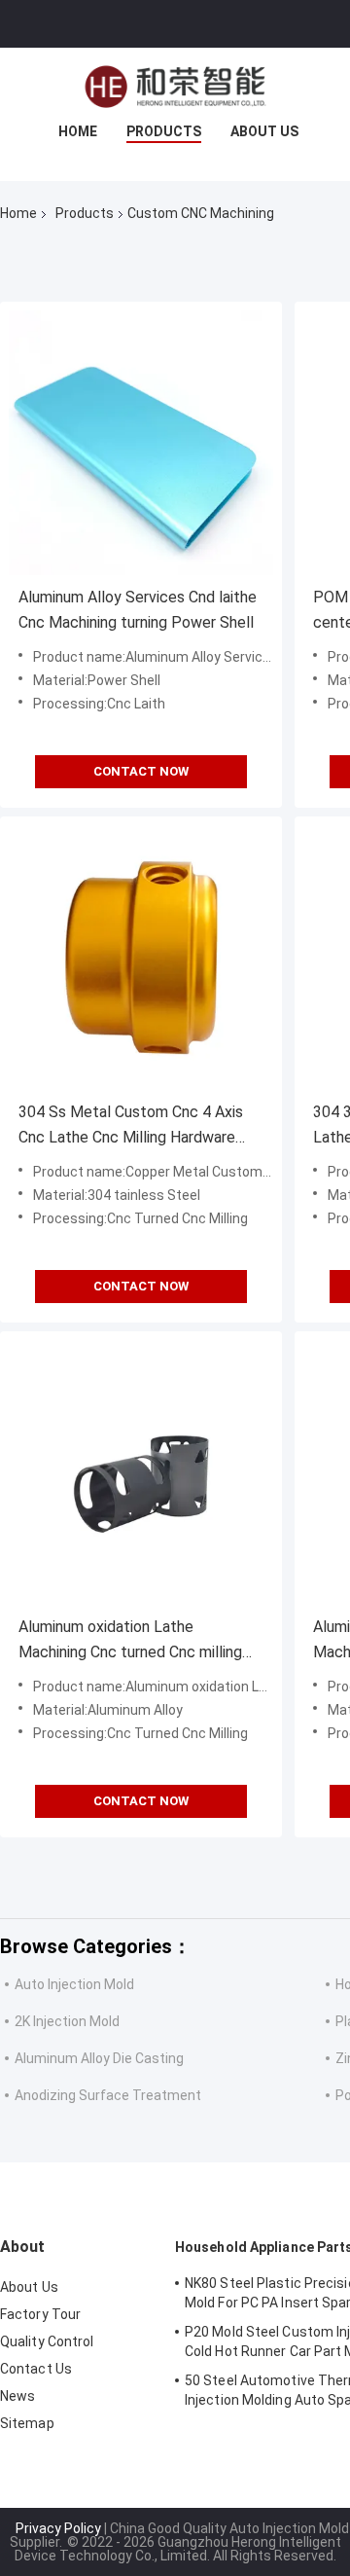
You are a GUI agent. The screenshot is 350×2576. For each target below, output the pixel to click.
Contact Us (36, 2369)
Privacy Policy (58, 2528)
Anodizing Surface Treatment (108, 2095)
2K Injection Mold (67, 2021)
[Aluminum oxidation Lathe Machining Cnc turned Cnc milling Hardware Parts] (141, 1472)
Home (78, 131)
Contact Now (141, 771)
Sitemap (27, 2423)
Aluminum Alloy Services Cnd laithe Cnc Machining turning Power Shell (138, 610)
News (17, 2396)
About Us (264, 131)
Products (164, 131)
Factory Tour (40, 2314)
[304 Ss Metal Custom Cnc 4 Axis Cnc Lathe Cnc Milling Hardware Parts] (141, 958)
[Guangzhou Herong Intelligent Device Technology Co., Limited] (175, 87)
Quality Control (47, 2341)
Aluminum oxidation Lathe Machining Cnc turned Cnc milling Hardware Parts (130, 1641)
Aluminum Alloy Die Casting (99, 2058)
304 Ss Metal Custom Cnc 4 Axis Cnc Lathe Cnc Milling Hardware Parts (131, 1126)
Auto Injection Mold (74, 1984)
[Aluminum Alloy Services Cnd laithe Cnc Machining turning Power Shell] (141, 443)
